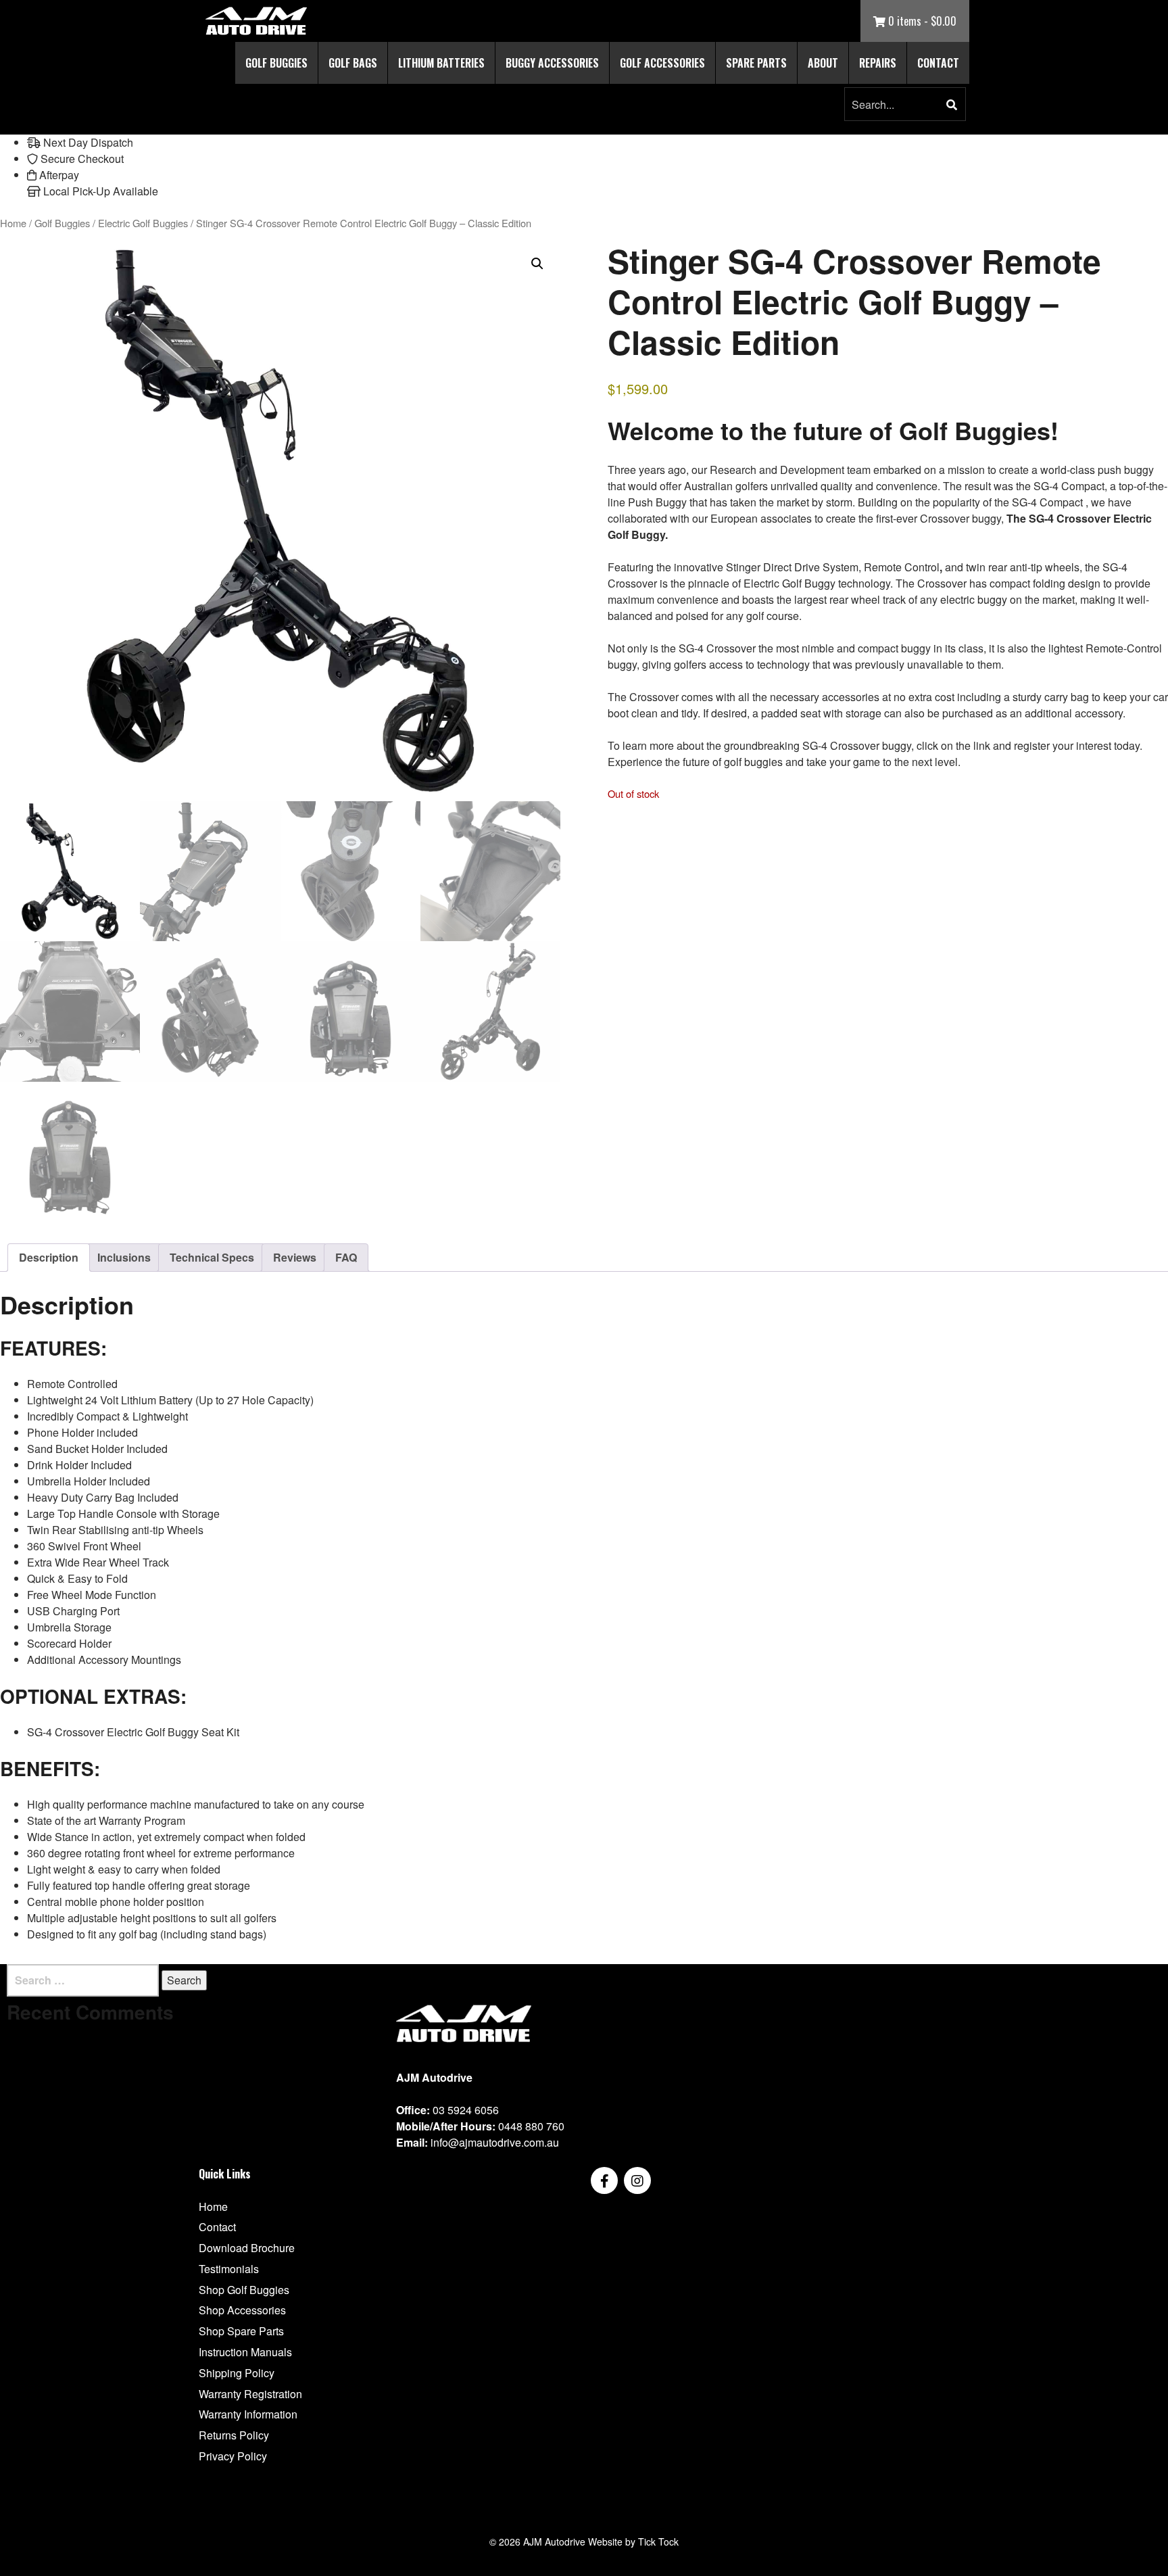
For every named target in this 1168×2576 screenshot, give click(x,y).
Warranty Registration (250, 2394)
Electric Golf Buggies (143, 223)
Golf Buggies (276, 63)
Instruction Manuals (245, 2352)
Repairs (878, 63)
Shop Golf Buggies (244, 2290)
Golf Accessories (662, 63)
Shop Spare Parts (241, 2331)
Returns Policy (234, 2435)
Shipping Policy (237, 2373)
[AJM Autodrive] (256, 21)
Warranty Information (248, 2414)
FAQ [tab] (346, 1257)
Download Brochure (247, 2248)
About (823, 63)
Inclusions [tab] (124, 1257)
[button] (952, 105)
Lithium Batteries (441, 63)
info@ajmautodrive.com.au (495, 2142)
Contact (938, 63)
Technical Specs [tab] (212, 1257)
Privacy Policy (233, 2456)
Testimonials (229, 2269)
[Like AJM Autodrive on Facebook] (604, 2180)
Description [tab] (49, 1257)
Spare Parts (756, 63)
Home (13, 223)
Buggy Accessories (552, 63)
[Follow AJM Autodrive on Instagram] (637, 2180)
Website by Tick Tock (633, 2542)
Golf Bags (353, 63)
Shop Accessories (242, 2310)
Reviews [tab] (295, 1257)
